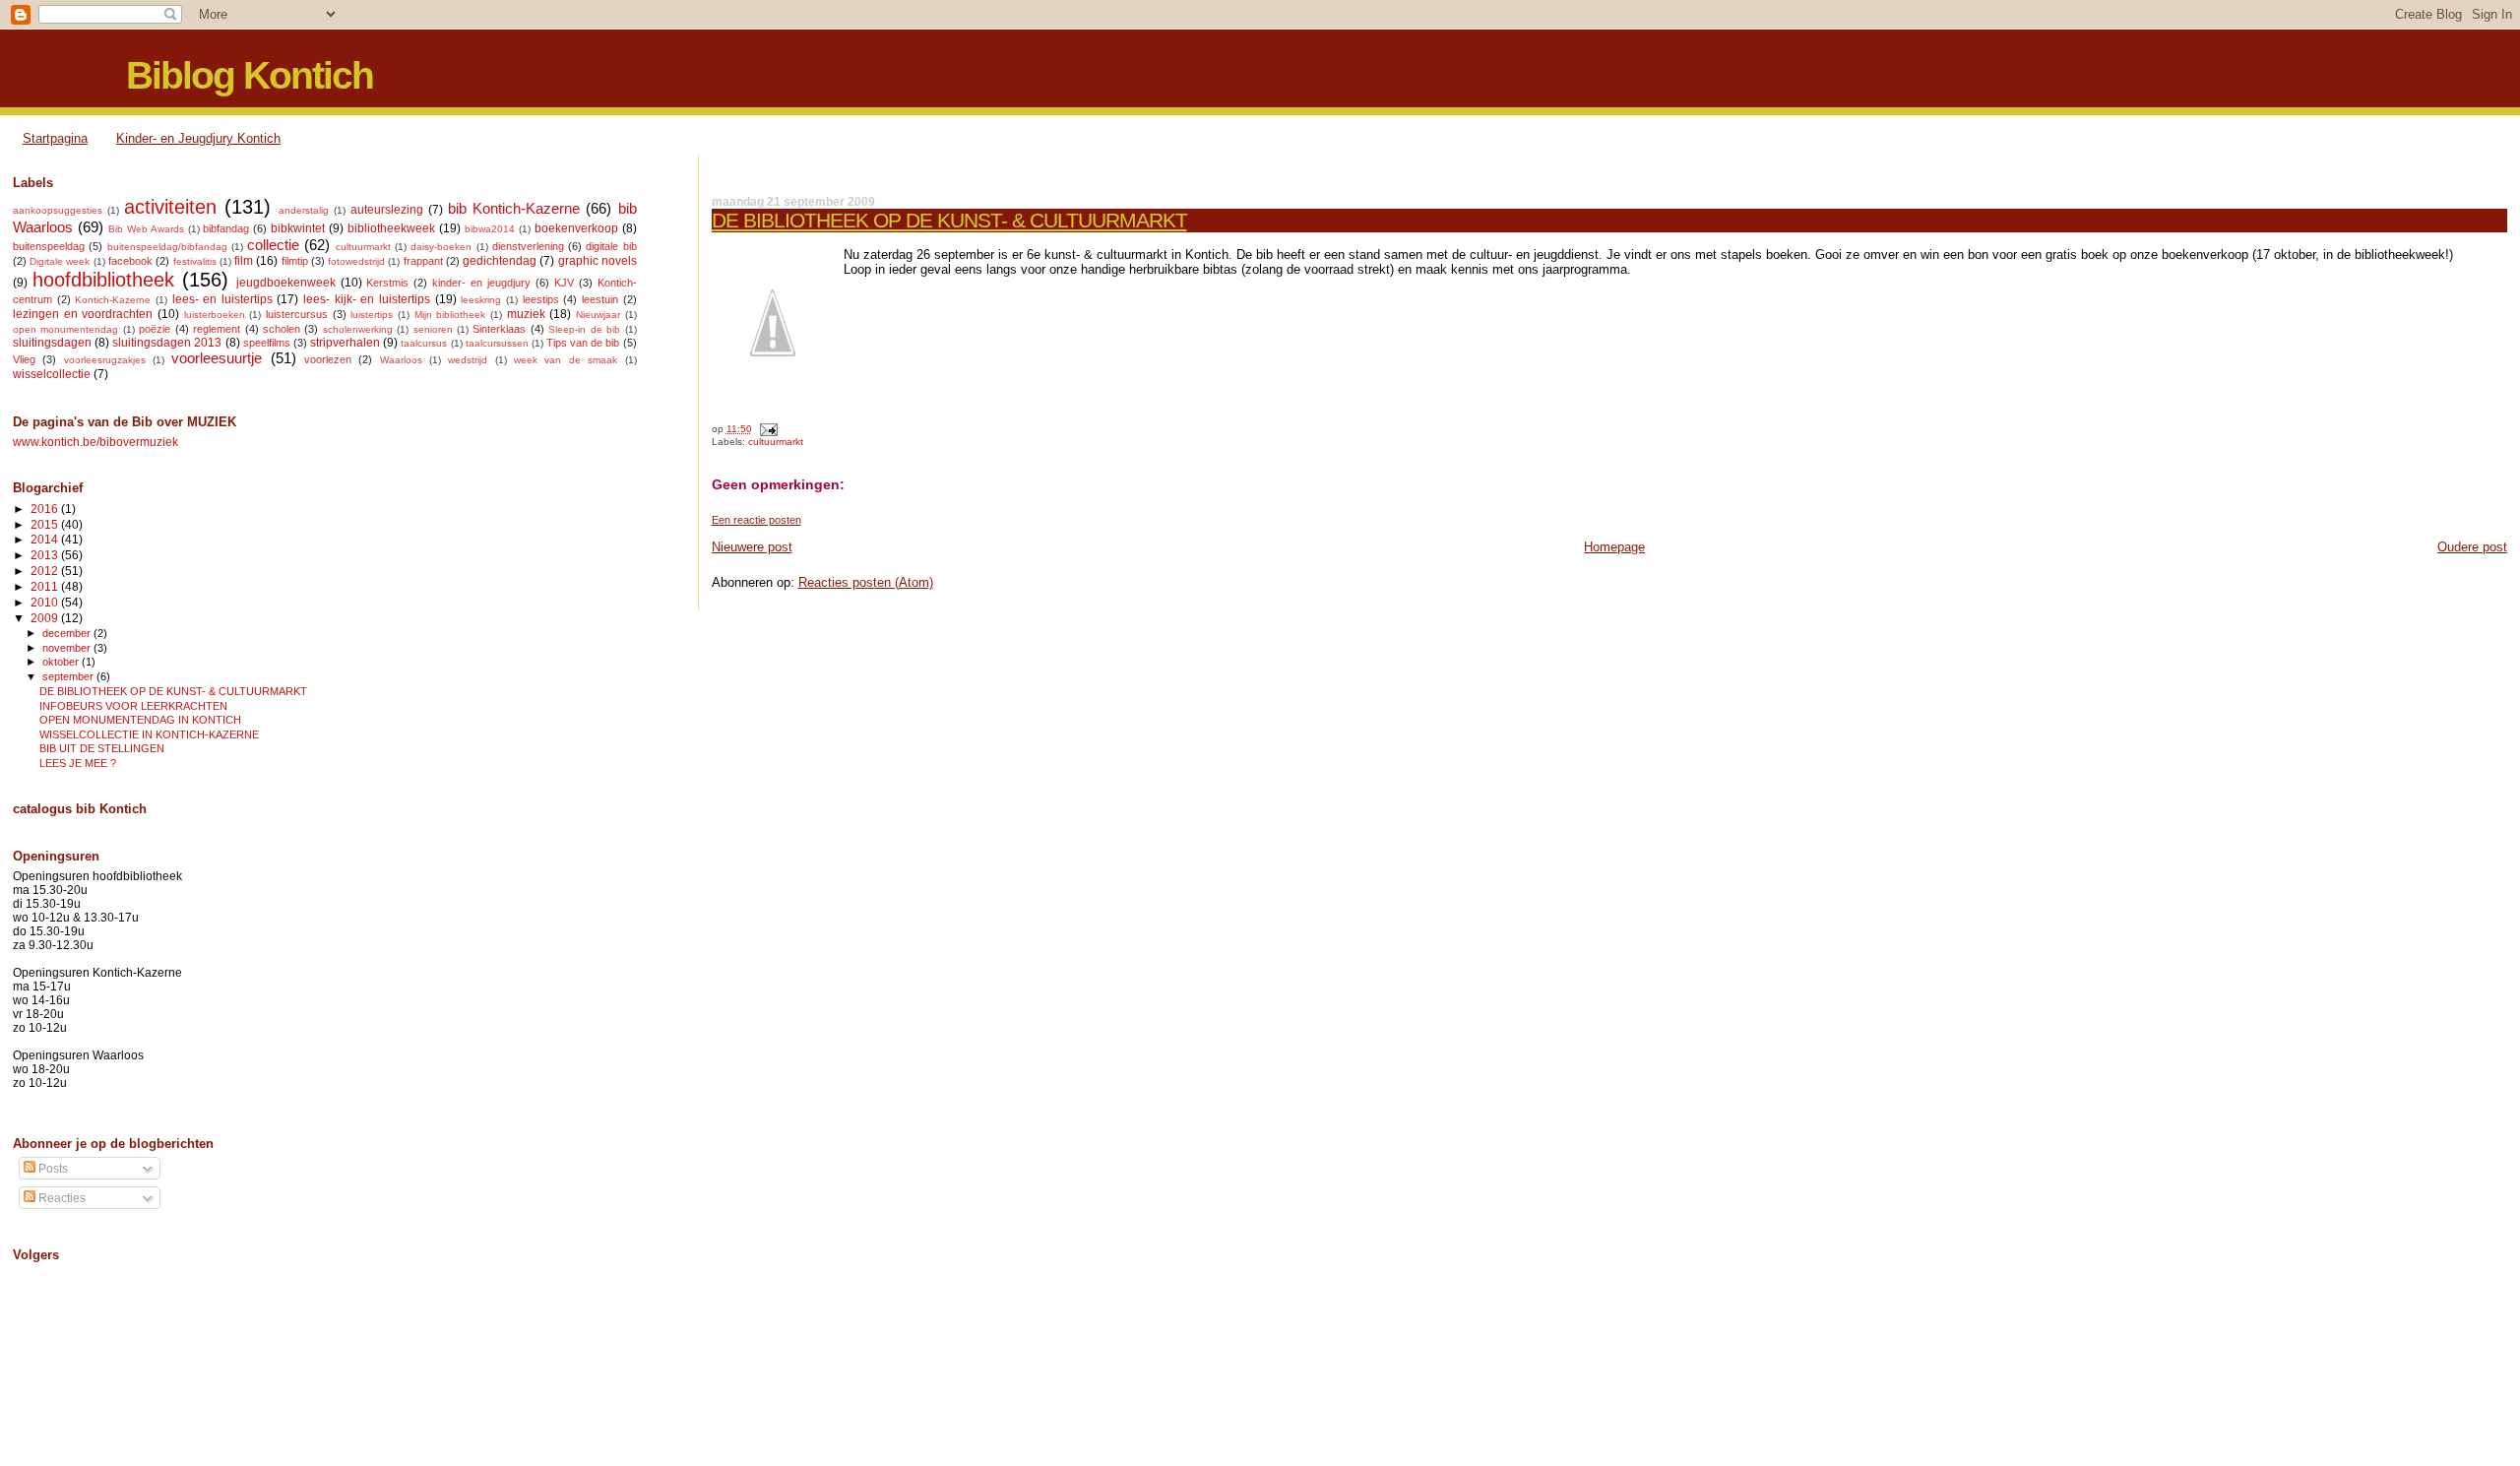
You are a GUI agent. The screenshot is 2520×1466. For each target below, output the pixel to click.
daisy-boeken (441, 247)
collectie (273, 245)
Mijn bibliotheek (450, 315)
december (68, 633)
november (68, 648)
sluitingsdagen (52, 343)
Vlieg (24, 359)
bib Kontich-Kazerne (514, 209)
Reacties (61, 1198)
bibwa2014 (490, 229)
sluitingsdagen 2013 (167, 343)
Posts (52, 1169)
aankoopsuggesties (58, 210)
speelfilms (267, 343)
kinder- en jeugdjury (481, 283)
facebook (130, 261)
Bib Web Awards (146, 229)
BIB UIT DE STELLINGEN (102, 748)
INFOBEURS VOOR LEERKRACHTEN (133, 706)
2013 (46, 555)
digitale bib (611, 246)
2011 (46, 586)
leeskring (481, 300)
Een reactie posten (756, 520)
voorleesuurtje (217, 358)
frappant (423, 261)
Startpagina (55, 138)
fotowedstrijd (356, 261)
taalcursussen (497, 343)
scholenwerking (358, 329)
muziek (526, 314)
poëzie (155, 329)
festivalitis (195, 261)
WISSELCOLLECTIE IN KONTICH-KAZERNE (149, 734)
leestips (541, 299)
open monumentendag (65, 329)
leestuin (600, 299)
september (69, 676)
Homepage (1614, 547)
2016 (46, 509)
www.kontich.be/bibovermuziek (95, 442)
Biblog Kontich (250, 75)
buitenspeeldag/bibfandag (167, 247)
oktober (62, 662)
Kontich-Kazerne (113, 300)
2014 (46, 539)
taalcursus (424, 343)
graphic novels (598, 261)
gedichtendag (500, 261)
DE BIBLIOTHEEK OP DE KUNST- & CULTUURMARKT (949, 220)
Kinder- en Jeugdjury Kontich (198, 138)
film (244, 261)
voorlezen (328, 359)
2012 (46, 571)
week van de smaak (566, 360)
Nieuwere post (752, 547)
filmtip (295, 261)
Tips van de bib (583, 343)
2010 (46, 602)
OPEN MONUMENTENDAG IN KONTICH (140, 720)
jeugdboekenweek (286, 283)
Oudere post (2472, 547)
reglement (217, 329)
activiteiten (170, 207)
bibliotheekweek (391, 228)
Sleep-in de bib (584, 329)
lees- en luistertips (222, 299)
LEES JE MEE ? (78, 763)
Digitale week (60, 261)
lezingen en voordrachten (83, 314)
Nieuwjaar (598, 315)
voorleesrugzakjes (105, 360)
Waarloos (401, 360)
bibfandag (226, 228)
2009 (46, 618)
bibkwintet (298, 228)
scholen (282, 329)
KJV (564, 283)
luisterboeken (215, 315)
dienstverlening (528, 246)
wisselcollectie (52, 374)
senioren (433, 329)
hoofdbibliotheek (103, 280)
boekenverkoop (576, 228)
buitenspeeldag (49, 246)
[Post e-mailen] (766, 429)
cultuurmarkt (776, 442)
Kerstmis (387, 283)
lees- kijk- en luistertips (367, 299)
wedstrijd (468, 360)
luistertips (372, 315)
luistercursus (297, 314)
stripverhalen (345, 343)
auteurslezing (387, 210)
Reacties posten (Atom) (866, 582)
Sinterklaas (499, 329)
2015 (46, 524)
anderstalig (304, 210)
